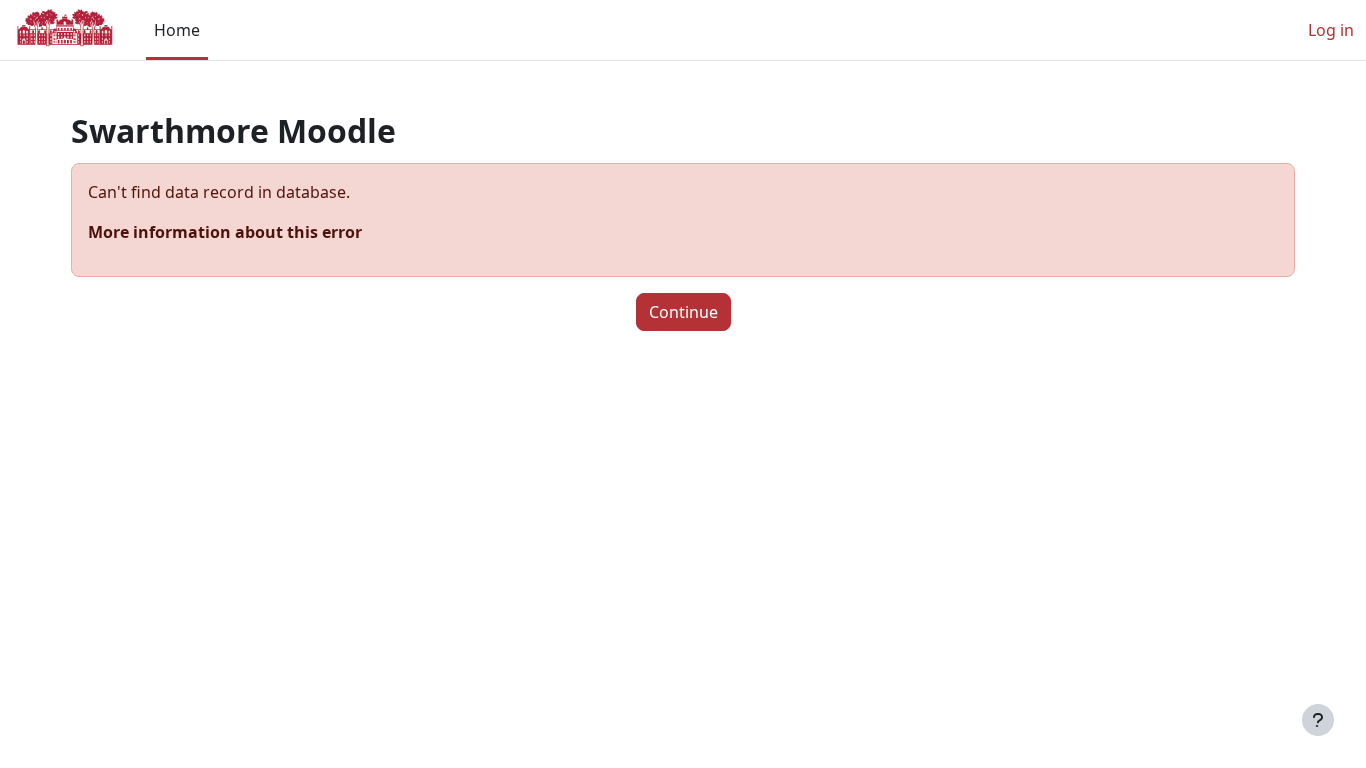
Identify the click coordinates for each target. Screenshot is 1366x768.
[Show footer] (1318, 720)
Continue (683, 312)
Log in (1331, 30)
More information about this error (225, 232)
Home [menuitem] (177, 30)
